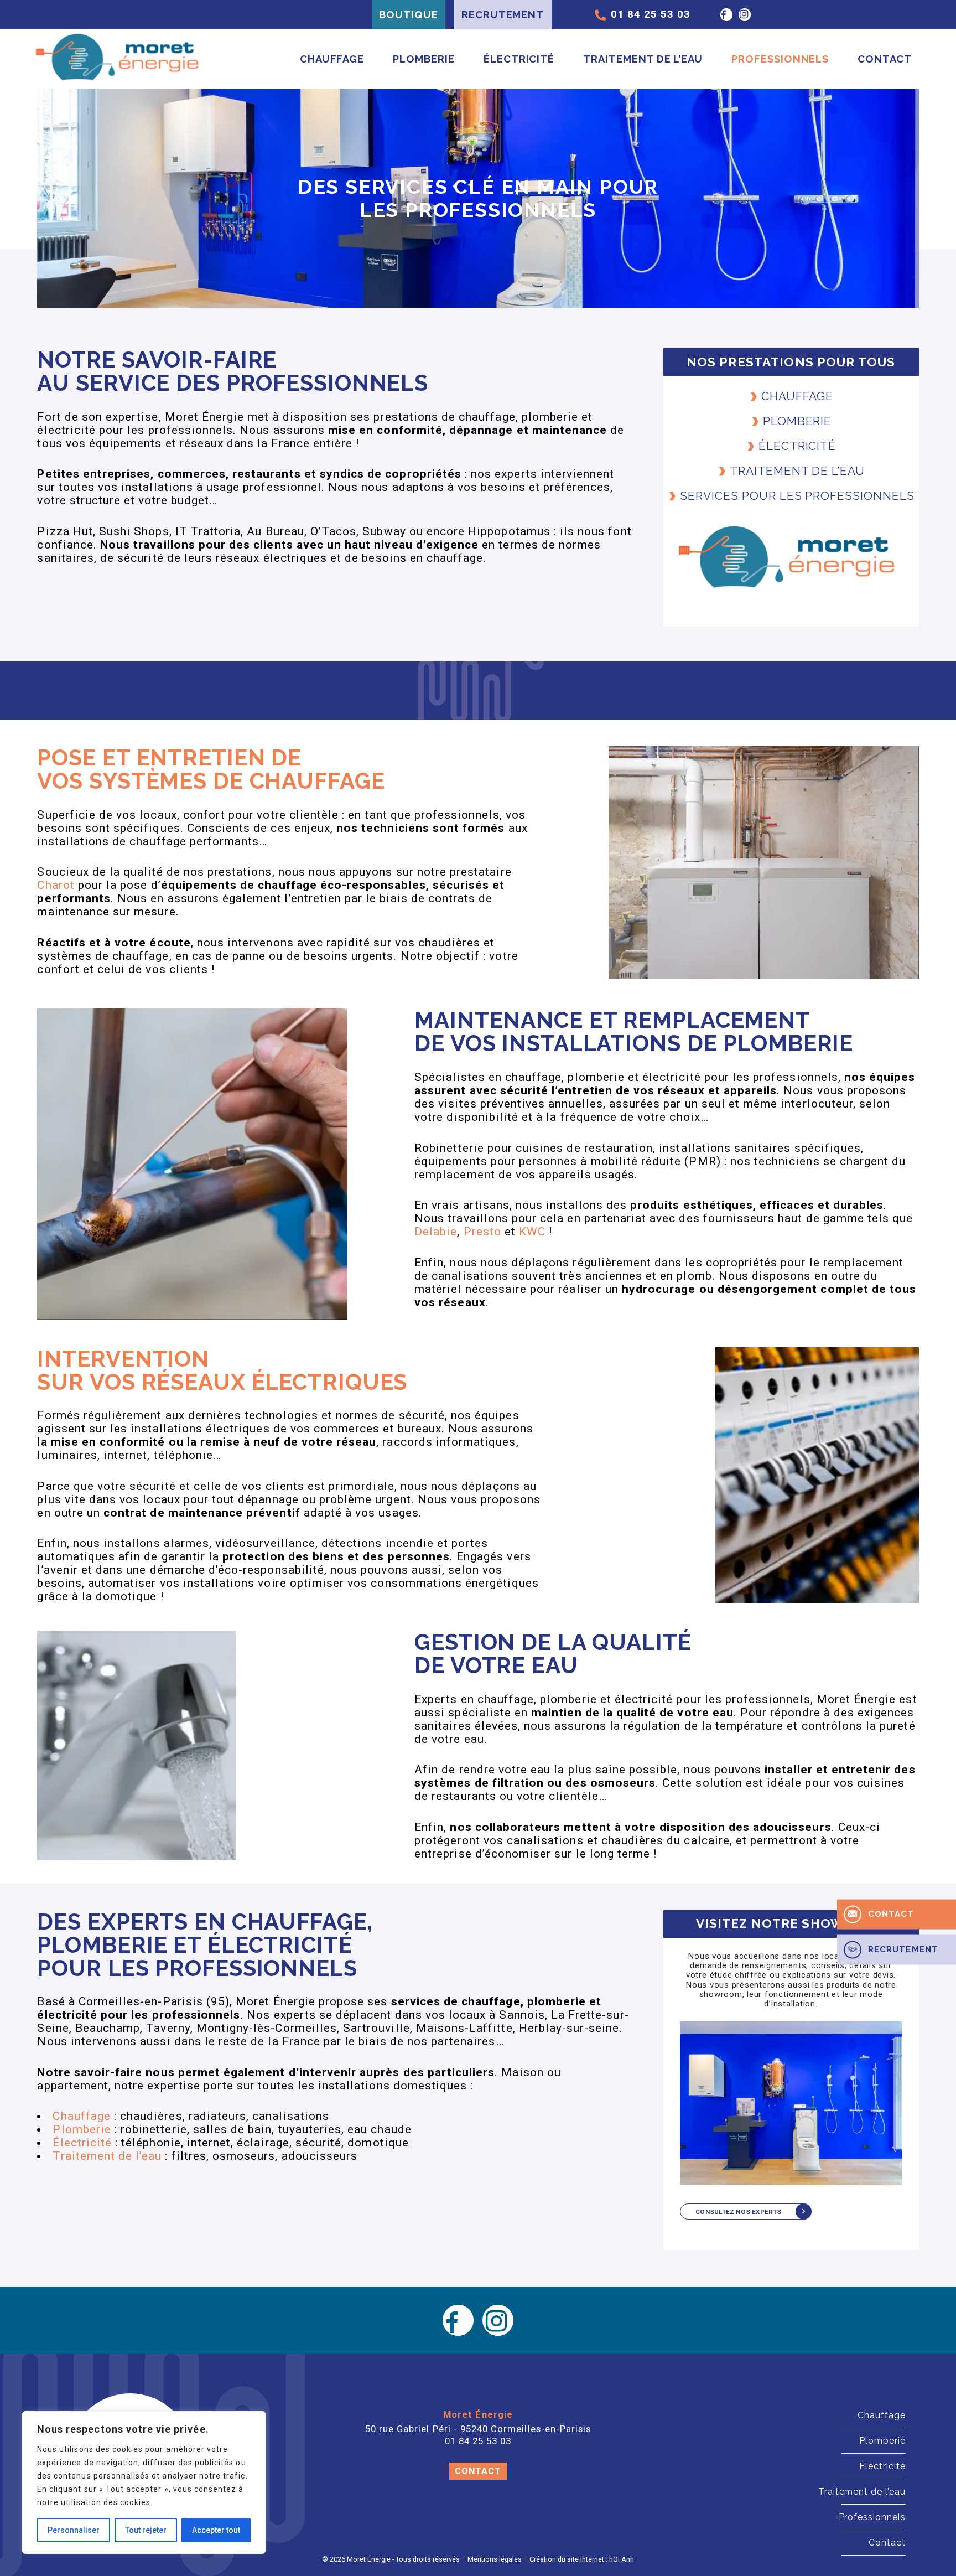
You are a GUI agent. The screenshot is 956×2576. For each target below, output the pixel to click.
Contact (884, 59)
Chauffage (332, 59)
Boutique (408, 15)
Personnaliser (74, 2530)
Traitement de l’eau (643, 59)
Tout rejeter (146, 2530)
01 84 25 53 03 (650, 15)
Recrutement (503, 15)
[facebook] (458, 2320)
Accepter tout (216, 2530)
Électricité (519, 59)
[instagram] (498, 2320)
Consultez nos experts (738, 2212)
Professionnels (780, 59)
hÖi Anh (622, 2559)
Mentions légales (495, 2559)
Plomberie (424, 59)
